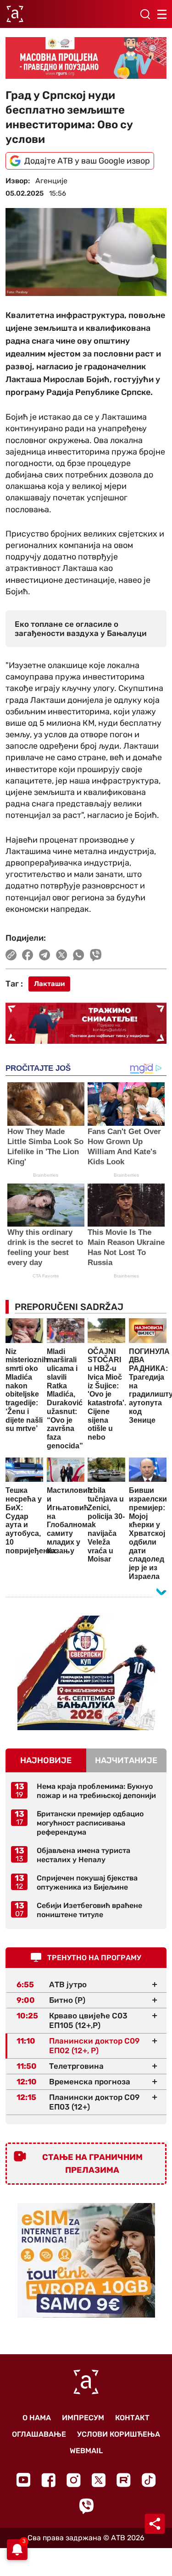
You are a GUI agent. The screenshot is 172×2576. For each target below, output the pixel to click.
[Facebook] (48, 2480)
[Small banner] (86, 1673)
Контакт (132, 2418)
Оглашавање (39, 2434)
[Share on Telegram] (45, 955)
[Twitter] (99, 2480)
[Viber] (86, 2506)
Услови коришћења (119, 2434)
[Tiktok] (149, 2480)
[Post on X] (62, 955)
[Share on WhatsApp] (79, 955)
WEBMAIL (86, 2451)
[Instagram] (74, 2480)
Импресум (83, 2418)
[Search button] (145, 14)
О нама (37, 2418)
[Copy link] (11, 955)
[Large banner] (86, 58)
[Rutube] (124, 2480)
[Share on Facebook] (28, 955)
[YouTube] (23, 2480)
